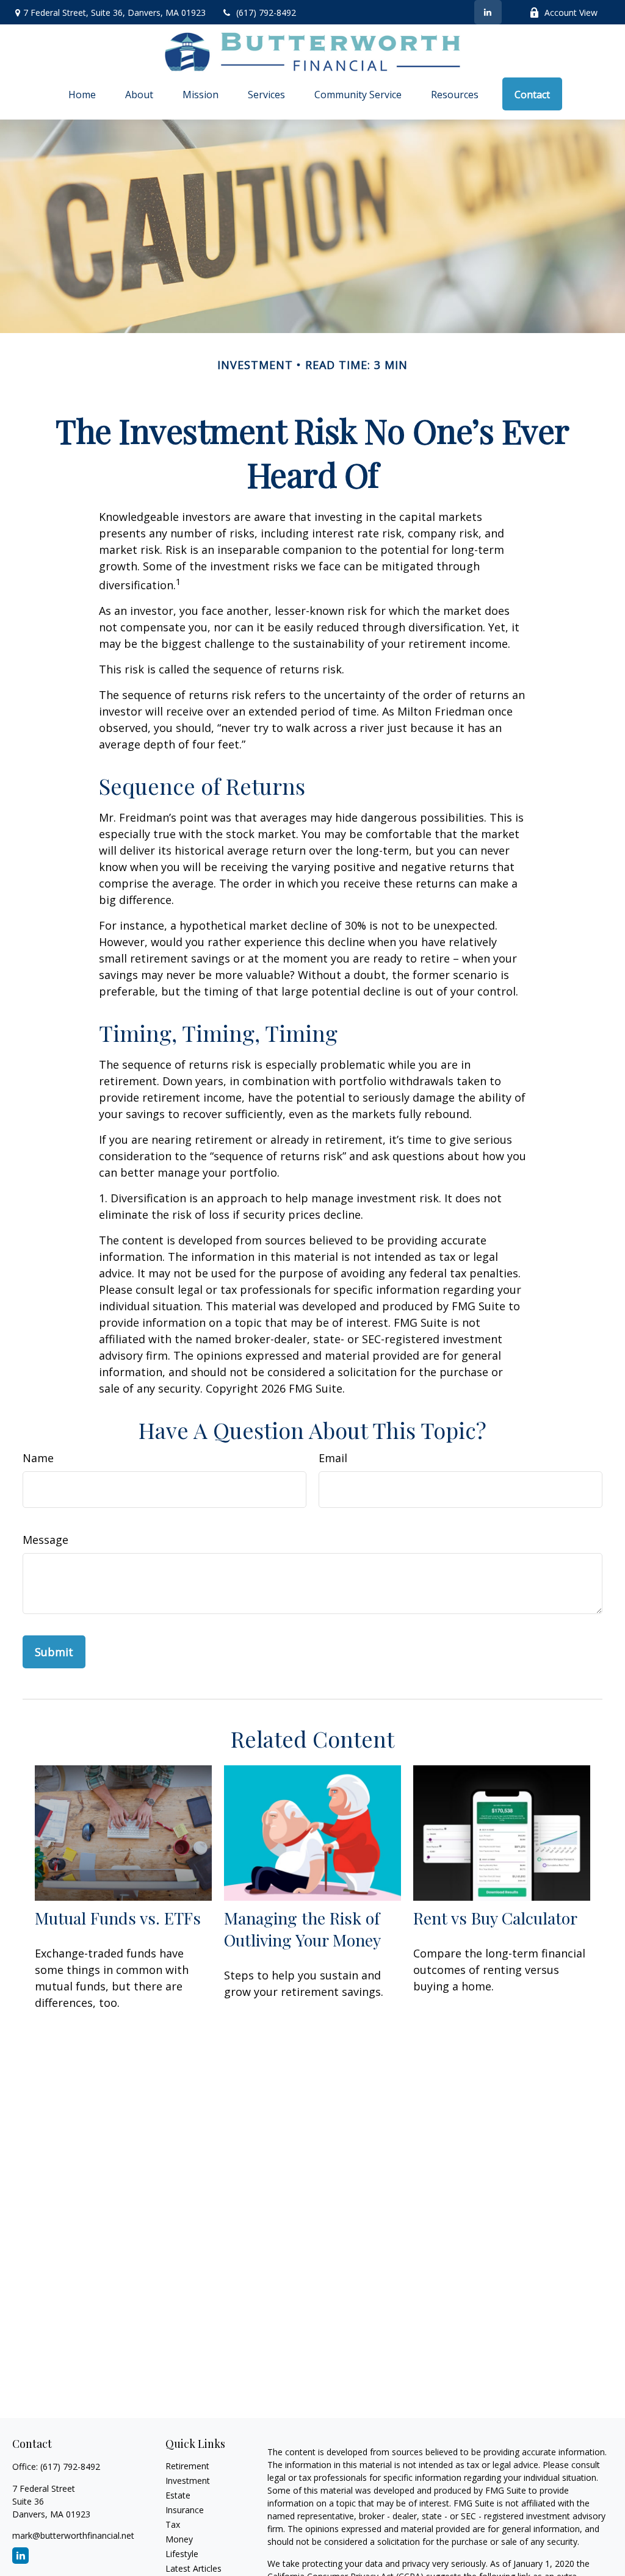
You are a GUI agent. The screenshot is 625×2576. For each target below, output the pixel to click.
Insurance (185, 2510)
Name (38, 1458)
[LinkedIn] (488, 12)
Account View (571, 13)
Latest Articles (193, 2568)
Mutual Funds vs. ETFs (118, 1918)
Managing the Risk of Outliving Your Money (302, 1929)
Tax (173, 2524)
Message (45, 1540)
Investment (188, 2481)
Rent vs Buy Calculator (495, 1918)
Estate (178, 2495)
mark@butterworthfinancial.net (73, 2535)
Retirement (187, 2466)
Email (333, 1458)
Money (179, 2539)
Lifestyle (182, 2554)
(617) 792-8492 (266, 13)
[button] (82, 94)
